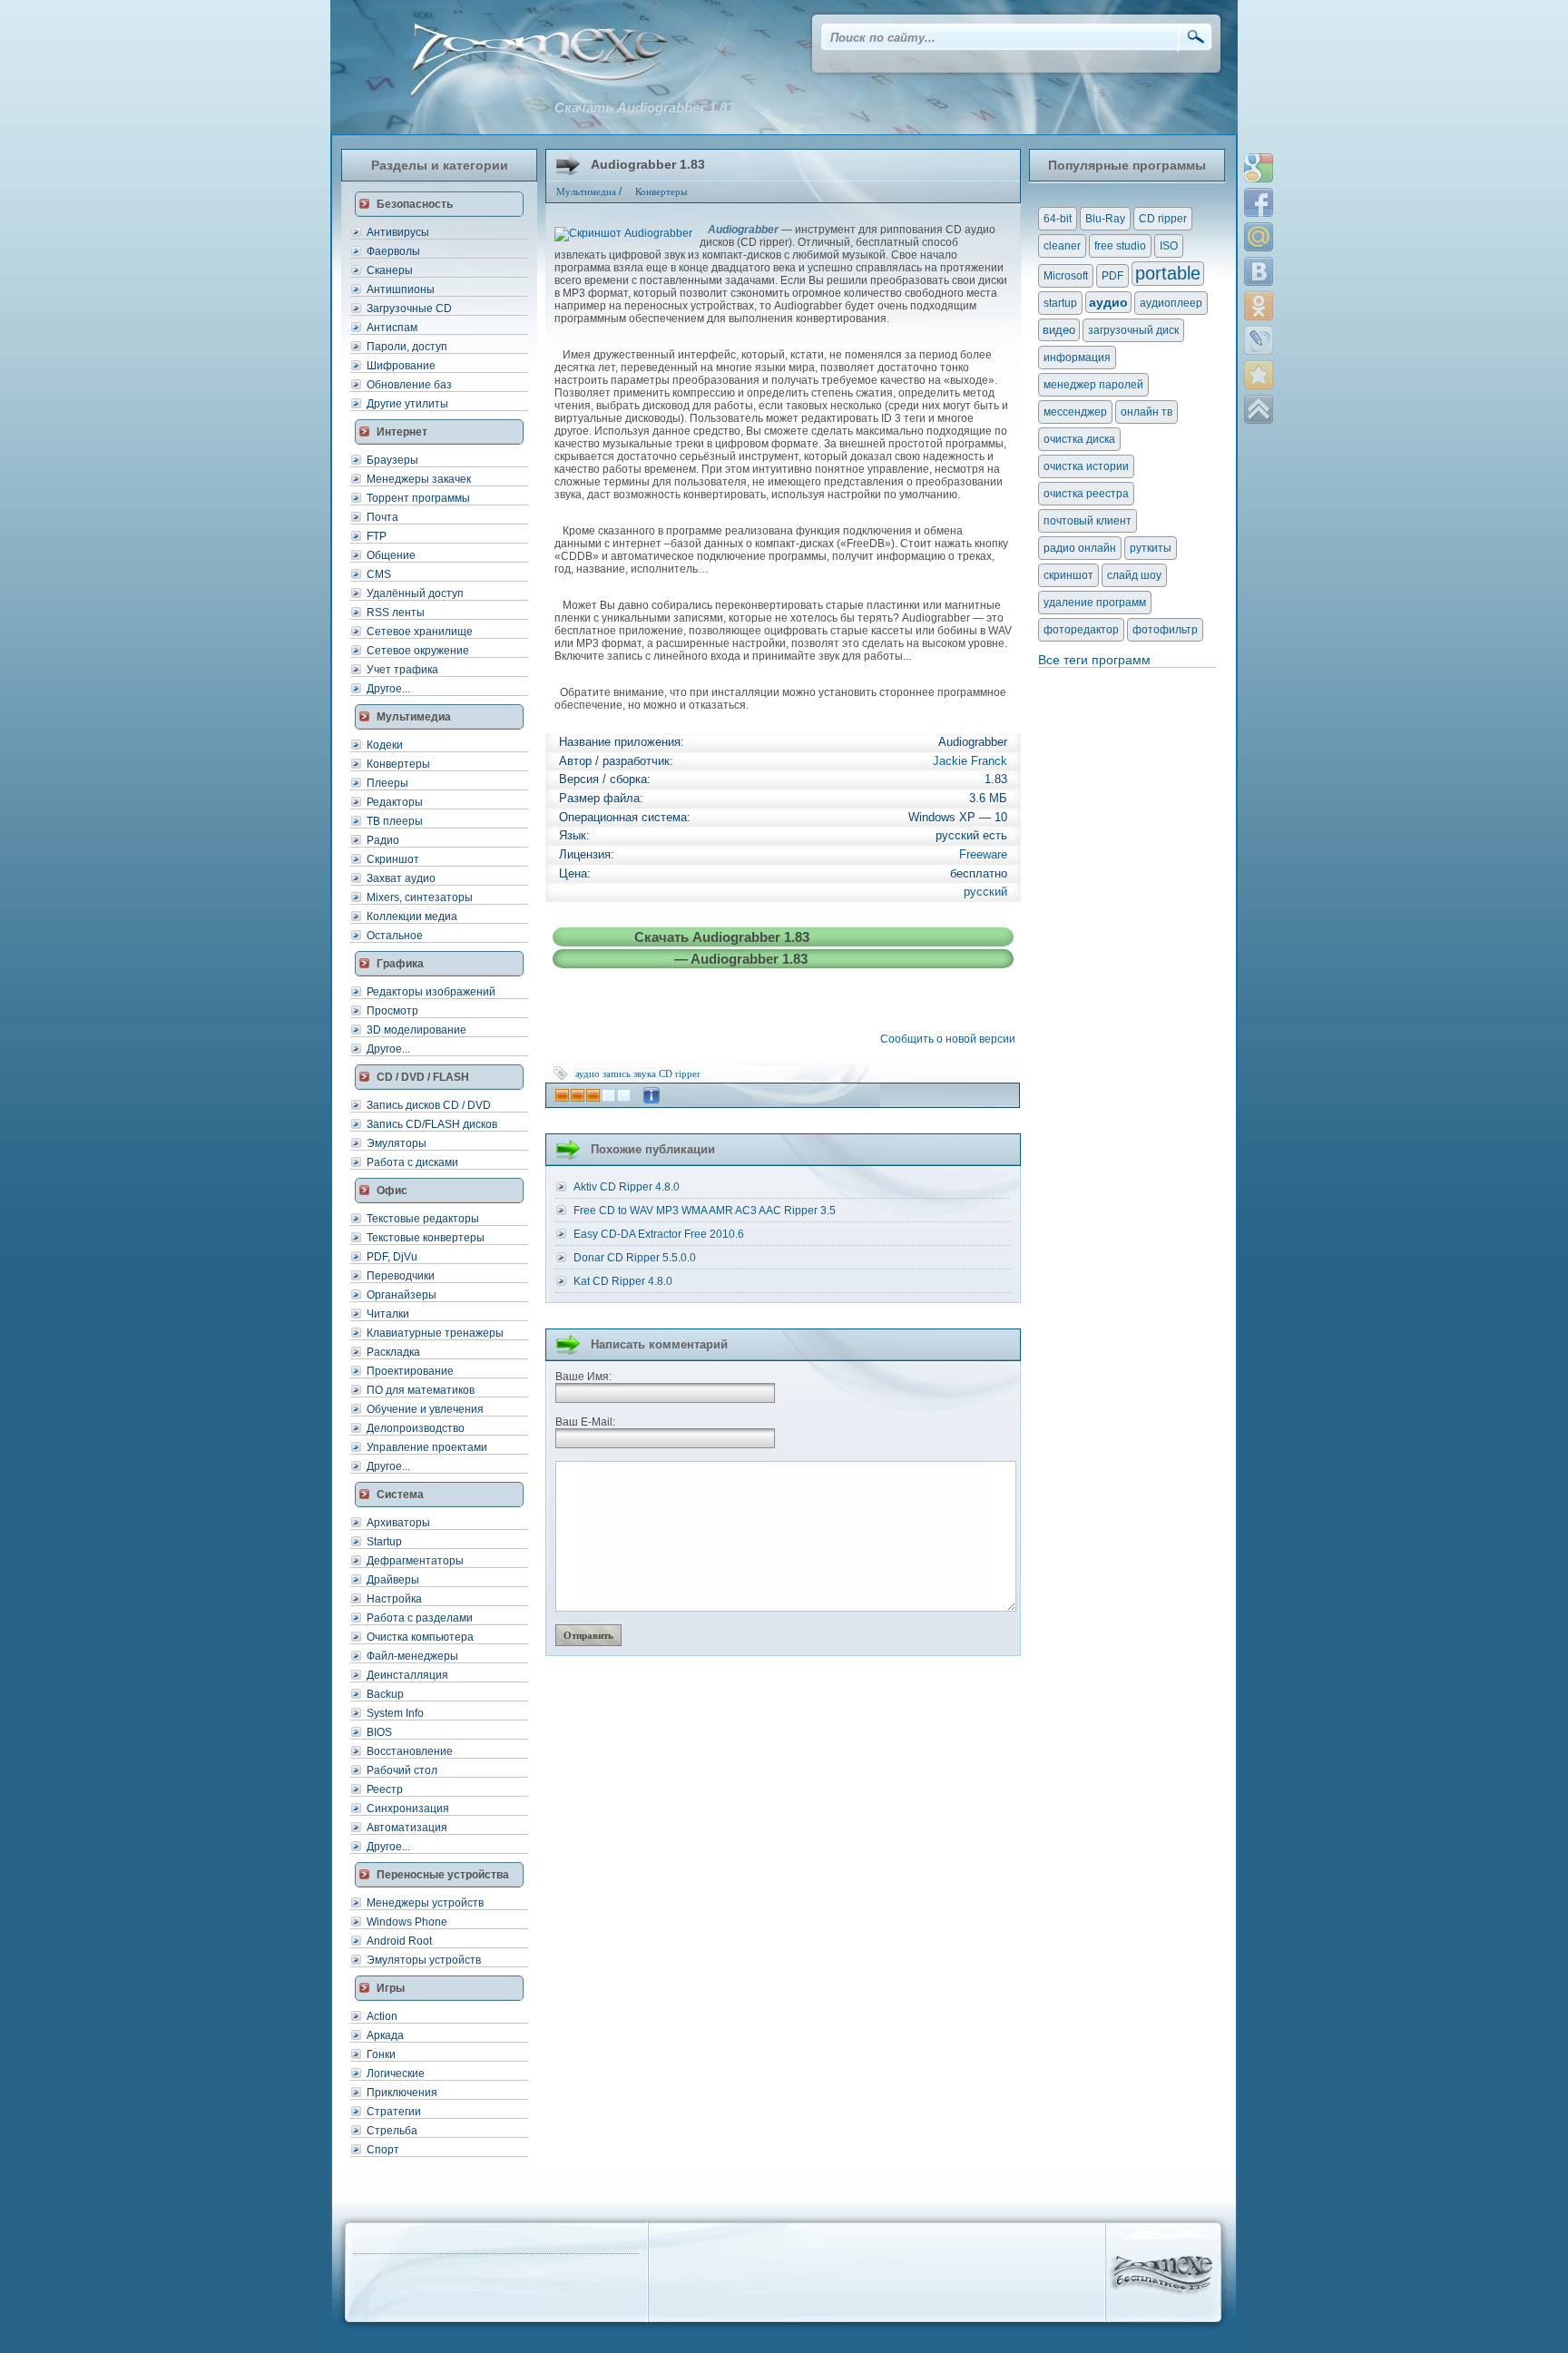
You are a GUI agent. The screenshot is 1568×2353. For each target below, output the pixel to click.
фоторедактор (1081, 630)
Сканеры (390, 270)
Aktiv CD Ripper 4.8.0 (627, 1187)
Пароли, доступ (407, 347)
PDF (1112, 276)
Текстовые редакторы (423, 1219)
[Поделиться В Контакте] (1259, 271)
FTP (377, 536)
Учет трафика (402, 670)
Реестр (385, 1789)
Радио (383, 840)
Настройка (394, 1599)
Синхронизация (408, 1809)
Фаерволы (393, 251)
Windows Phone (407, 1922)
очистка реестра (1086, 494)
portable (1168, 273)
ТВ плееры (395, 821)
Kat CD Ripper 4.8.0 (623, 1281)
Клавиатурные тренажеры (435, 1333)
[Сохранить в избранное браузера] (1259, 375)
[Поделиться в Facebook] (1259, 202)
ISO (1169, 246)
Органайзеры (402, 1295)
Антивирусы (398, 232)
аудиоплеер (1171, 303)
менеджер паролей (1093, 385)
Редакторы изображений (431, 992)
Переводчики (401, 1276)
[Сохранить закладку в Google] (1259, 168)
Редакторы (395, 802)
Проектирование (410, 1371)
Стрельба (392, 2131)
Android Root (399, 1941)
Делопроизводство (416, 1428)
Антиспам (392, 328)
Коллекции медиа (412, 917)
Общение (391, 555)
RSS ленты (396, 613)
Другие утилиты (407, 404)
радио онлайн (1080, 548)
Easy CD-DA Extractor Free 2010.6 (659, 1234)
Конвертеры (398, 764)
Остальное (395, 936)
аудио (588, 1074)
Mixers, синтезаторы (420, 897)
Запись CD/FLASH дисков (432, 1124)
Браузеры (392, 460)
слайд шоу (1134, 575)
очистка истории (1086, 466)
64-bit (1058, 219)
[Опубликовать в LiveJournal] (1259, 340)
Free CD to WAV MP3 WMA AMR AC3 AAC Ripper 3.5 (705, 1211)
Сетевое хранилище (420, 632)
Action (382, 2016)
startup (1060, 303)
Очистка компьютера (420, 1637)
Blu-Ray (1105, 219)
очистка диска (1079, 439)
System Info (395, 1713)
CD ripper (680, 1074)
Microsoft (1066, 276)
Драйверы (393, 1580)
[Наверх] (1259, 409)
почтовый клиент (1088, 521)
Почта (382, 517)
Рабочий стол (402, 1770)
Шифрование (401, 366)
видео (1059, 330)
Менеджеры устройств (425, 1903)
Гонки (381, 2054)
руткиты (1151, 548)
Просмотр (392, 1011)
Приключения (402, 2093)
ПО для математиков (421, 1390)
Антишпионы (401, 289)
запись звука (629, 1074)
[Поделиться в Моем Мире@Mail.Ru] (1259, 237)
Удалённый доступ (415, 593)
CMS (379, 574)
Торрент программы (418, 498)
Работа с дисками (412, 1162)
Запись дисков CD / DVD (429, 1105)
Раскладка (393, 1352)
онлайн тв (1147, 412)
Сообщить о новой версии (951, 1039)
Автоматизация (407, 1828)
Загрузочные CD (409, 309)
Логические (396, 2074)
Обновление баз (409, 385)
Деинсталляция (407, 1675)
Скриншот (393, 859)
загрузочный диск (1133, 330)
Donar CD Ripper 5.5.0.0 (635, 1258)
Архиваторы (398, 1523)
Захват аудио (401, 878)
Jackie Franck (970, 761)
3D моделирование (416, 1030)
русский (985, 892)
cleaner (1062, 246)
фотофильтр (1165, 630)
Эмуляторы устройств (424, 1960)
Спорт (383, 2150)
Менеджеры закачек (419, 479)
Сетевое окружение (418, 651)
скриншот (1068, 575)
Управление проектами (427, 1447)
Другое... (388, 689)
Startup (384, 1542)
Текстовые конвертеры (426, 1238)
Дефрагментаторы (415, 1561)
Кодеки (385, 745)
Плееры (387, 783)
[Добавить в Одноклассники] (1259, 306)
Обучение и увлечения (425, 1409)
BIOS (379, 1732)
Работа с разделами (420, 1618)
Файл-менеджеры (412, 1656)
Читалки (388, 1314)
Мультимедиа (586, 191)
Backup (385, 1694)
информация (1077, 358)
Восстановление (410, 1751)
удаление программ (1095, 603)
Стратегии (394, 2112)
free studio (1120, 246)
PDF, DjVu (392, 1257)
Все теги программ (1094, 660)
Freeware (983, 854)
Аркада (385, 2035)
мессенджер (1075, 412)
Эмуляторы (397, 1143)
